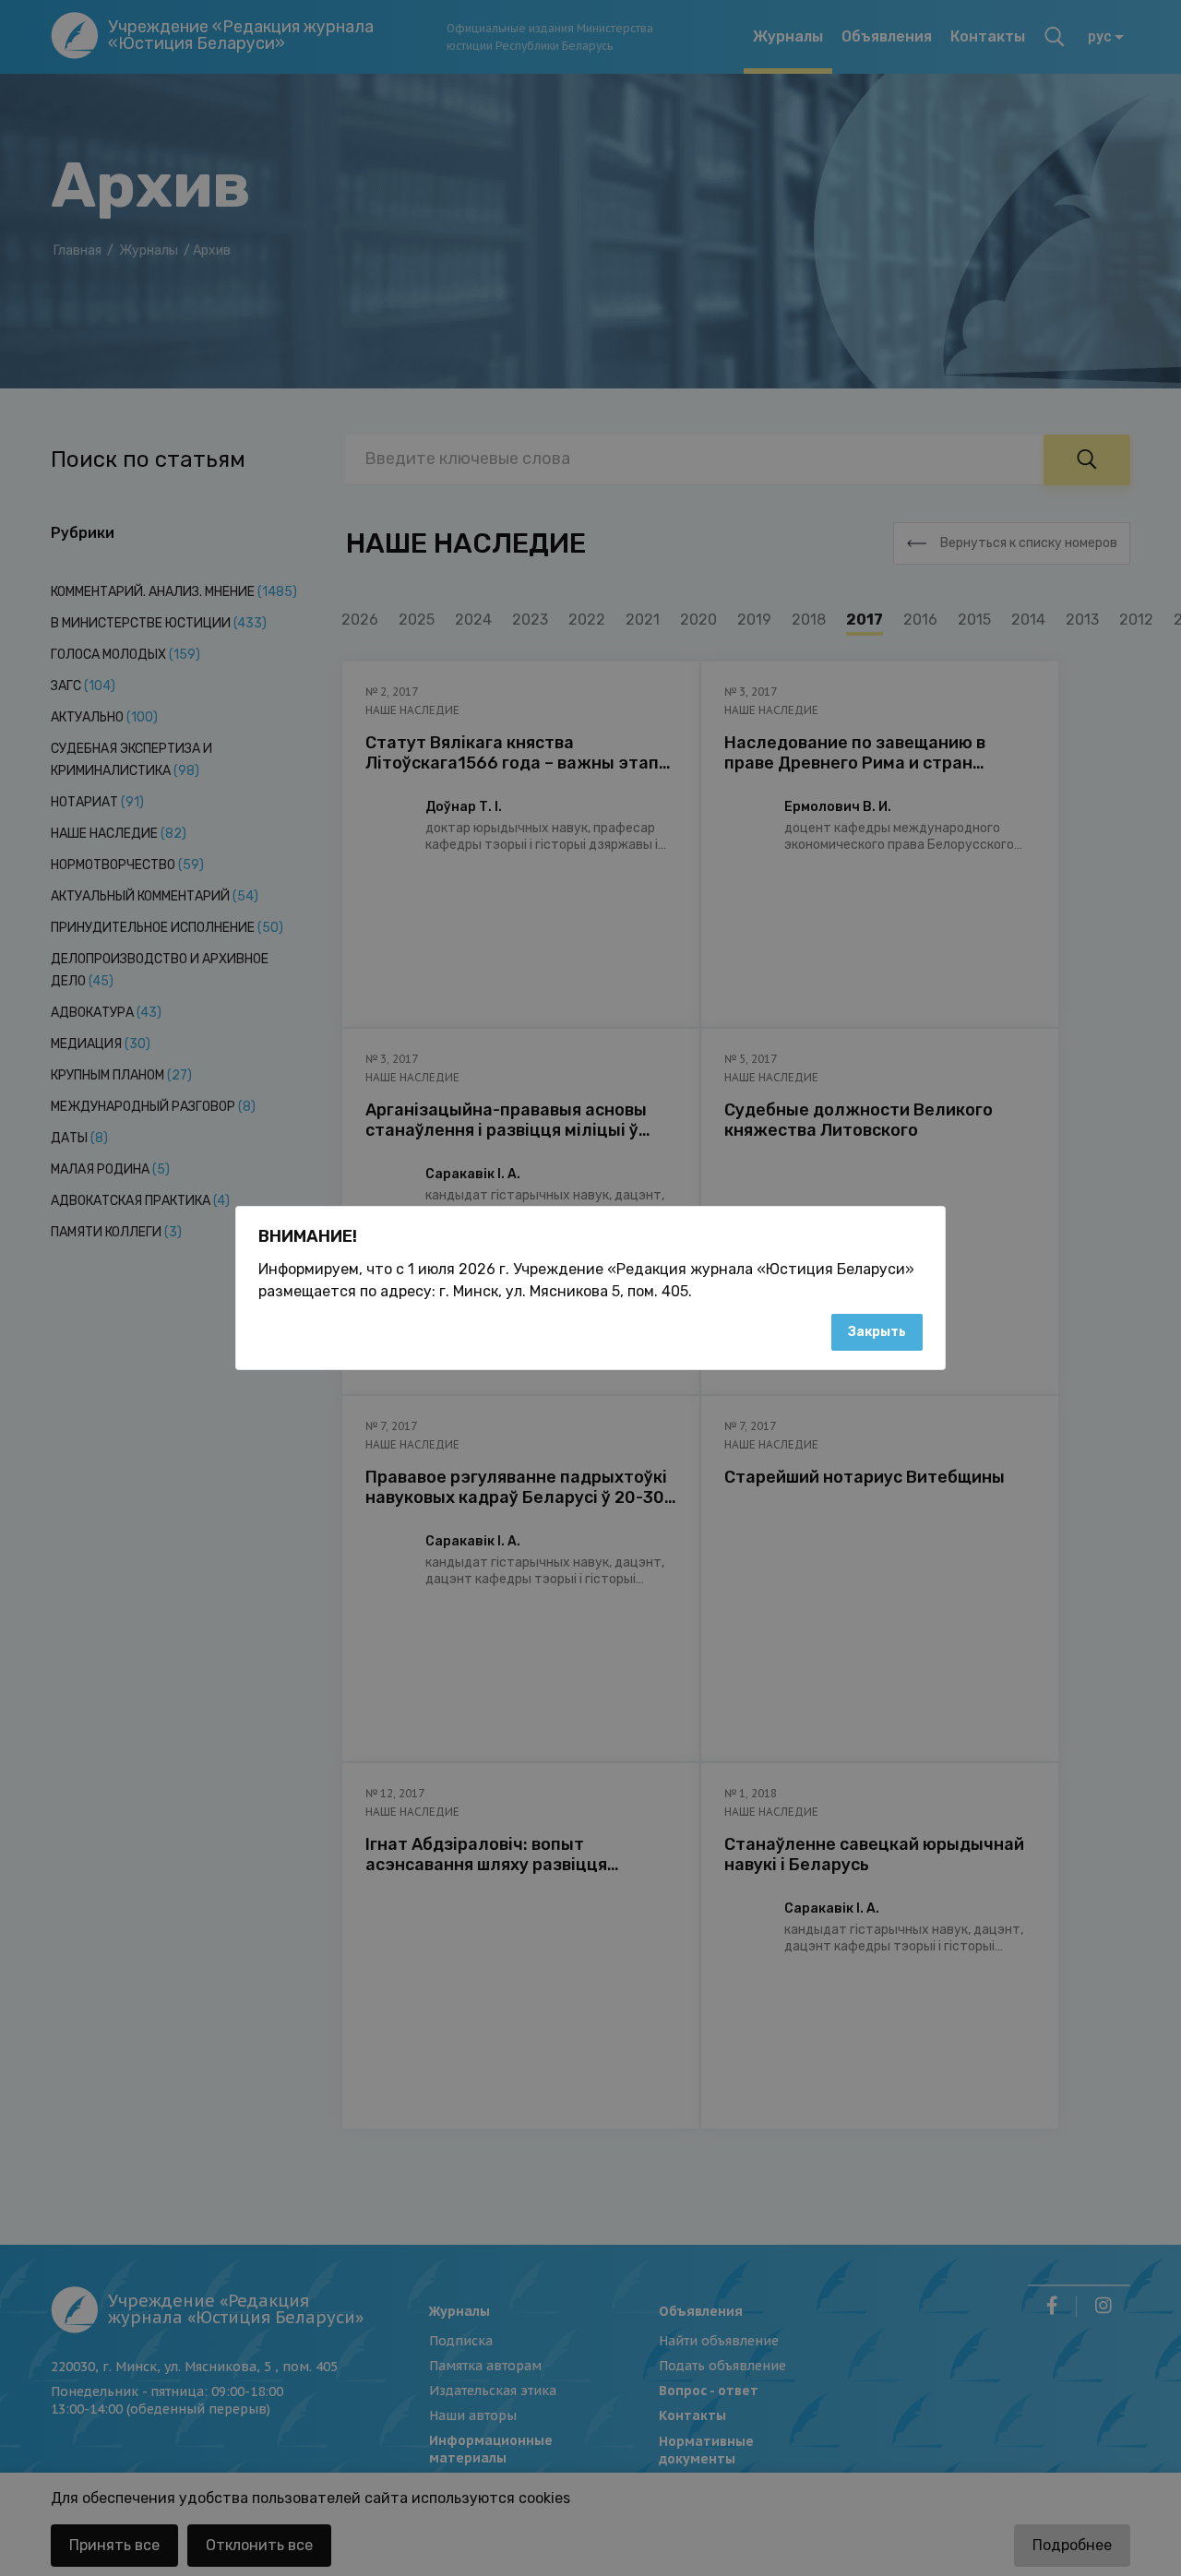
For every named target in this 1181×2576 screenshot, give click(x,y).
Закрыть (877, 1332)
